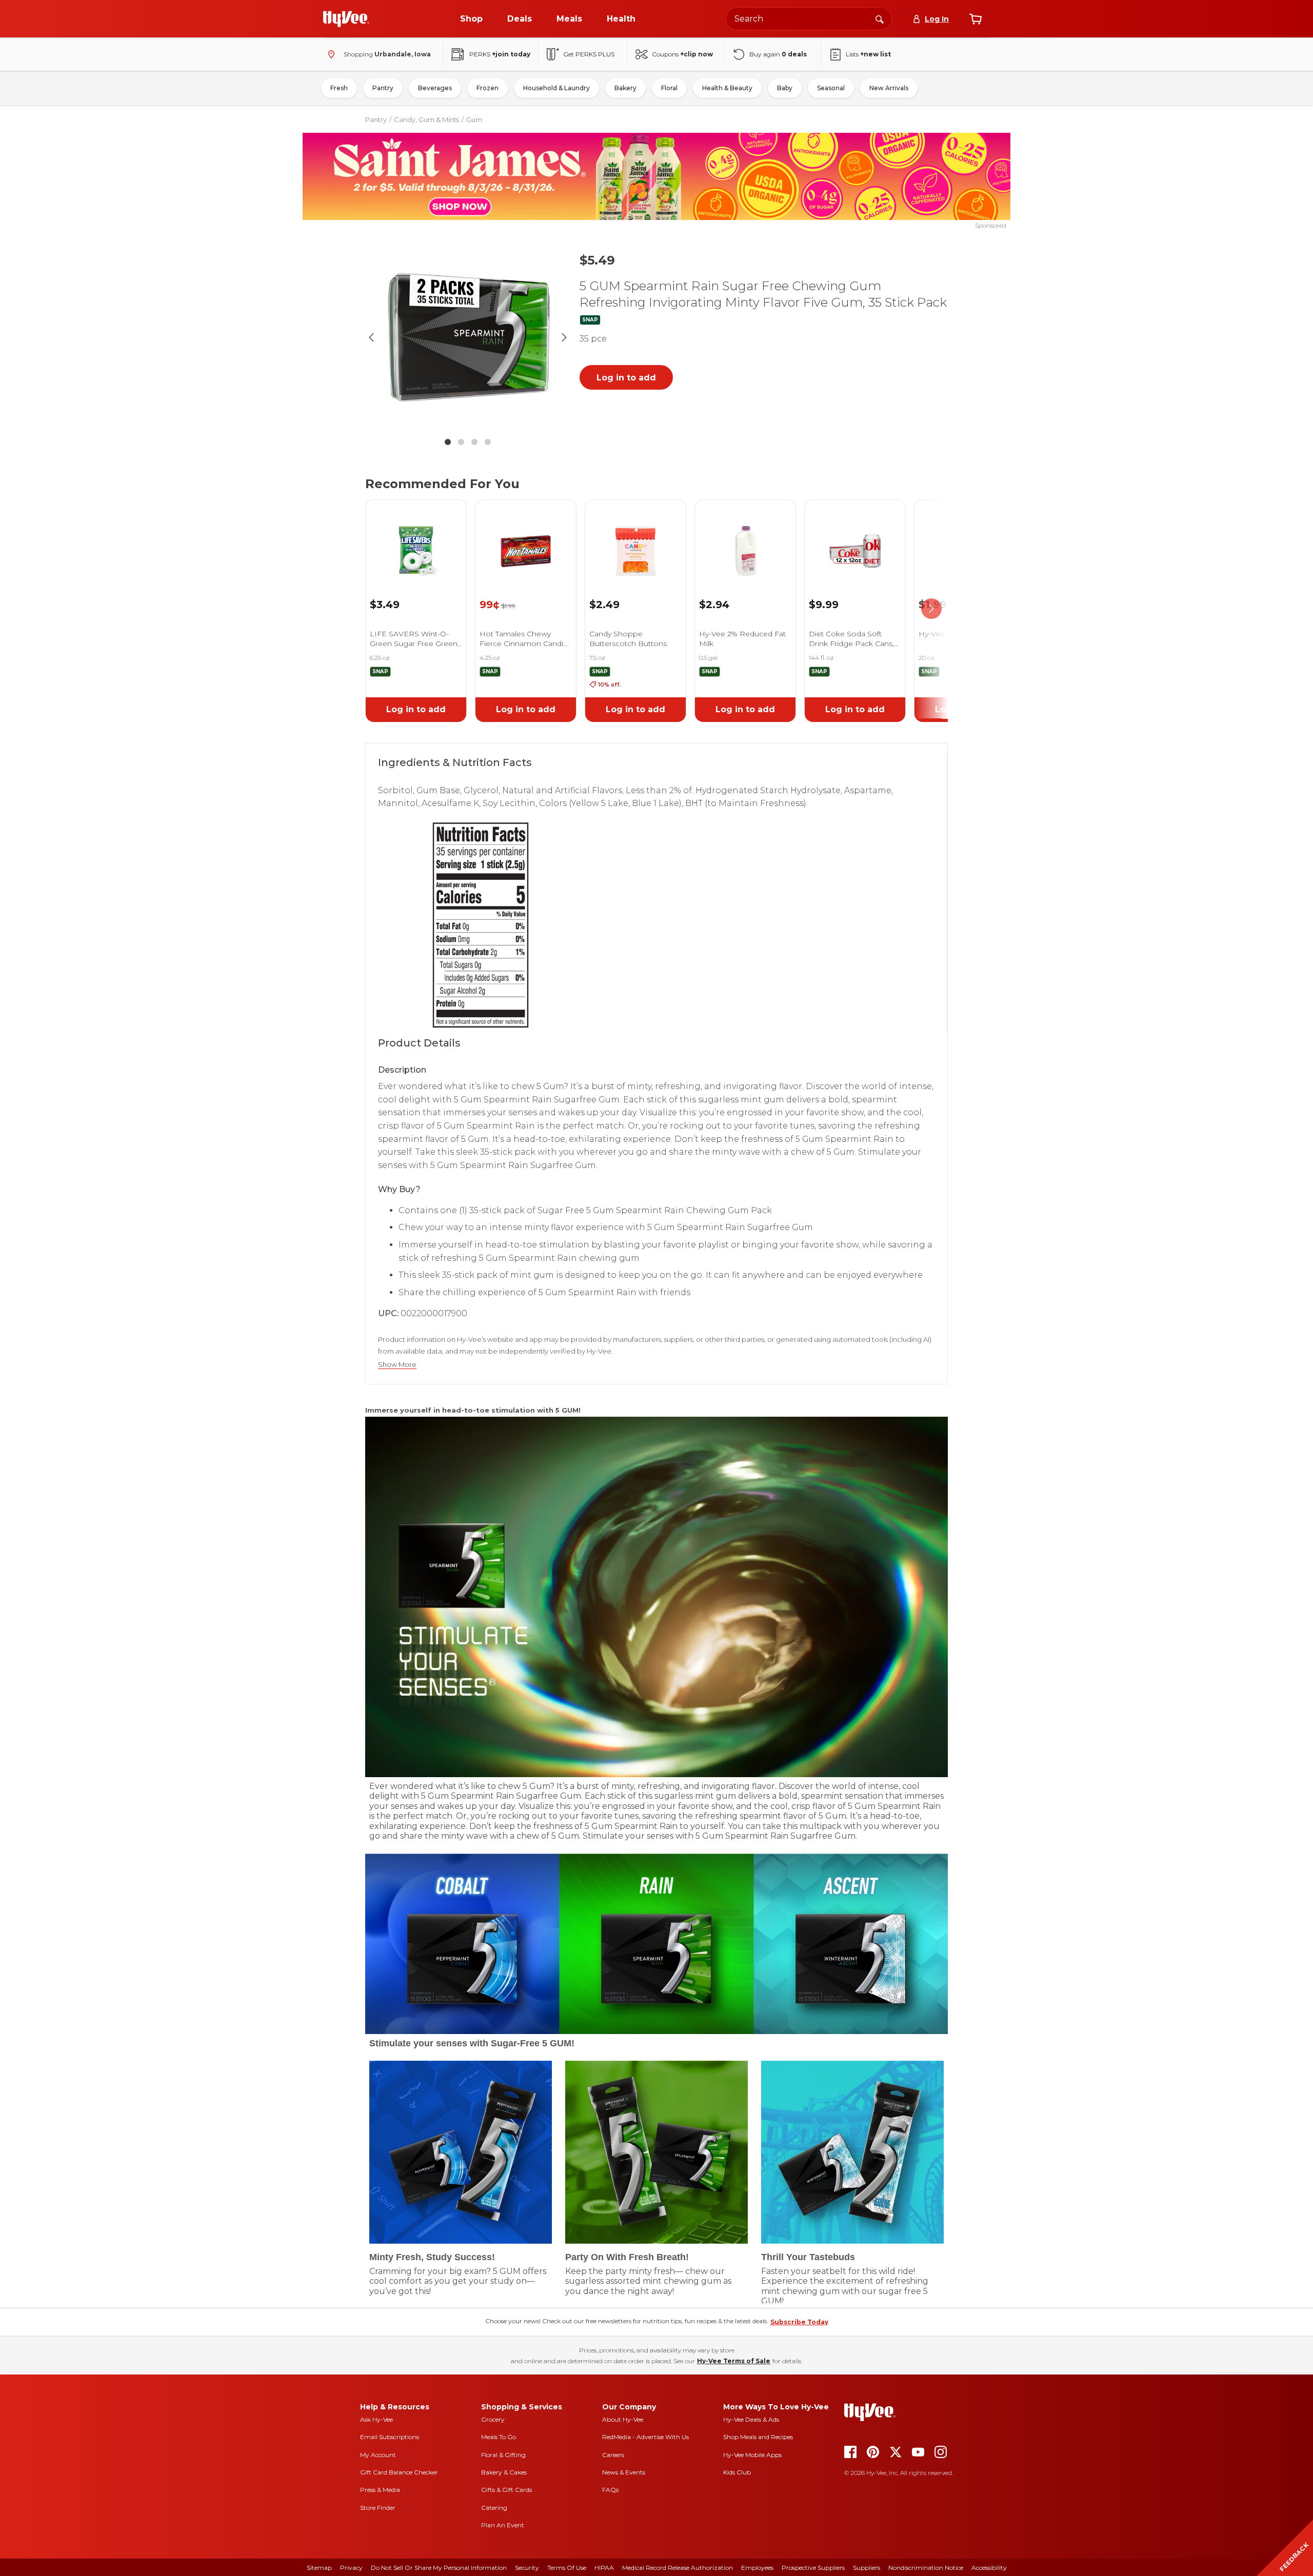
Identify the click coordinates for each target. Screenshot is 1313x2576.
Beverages (435, 88)
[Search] (880, 18)
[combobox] (809, 19)
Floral (669, 88)
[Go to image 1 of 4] (448, 442)
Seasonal (831, 88)
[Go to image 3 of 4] (474, 442)
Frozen (488, 88)
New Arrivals (889, 88)
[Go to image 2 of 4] (461, 442)
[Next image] (564, 337)
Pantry (383, 88)
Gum (474, 119)
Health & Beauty (727, 88)
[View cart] (976, 19)
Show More (397, 1365)
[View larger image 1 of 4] (468, 337)
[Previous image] (371, 337)
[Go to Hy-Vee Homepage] (346, 19)
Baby (785, 88)
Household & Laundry (556, 88)
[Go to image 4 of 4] (488, 442)
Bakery (625, 88)
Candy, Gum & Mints (426, 119)
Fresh (339, 88)
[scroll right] (931, 609)
